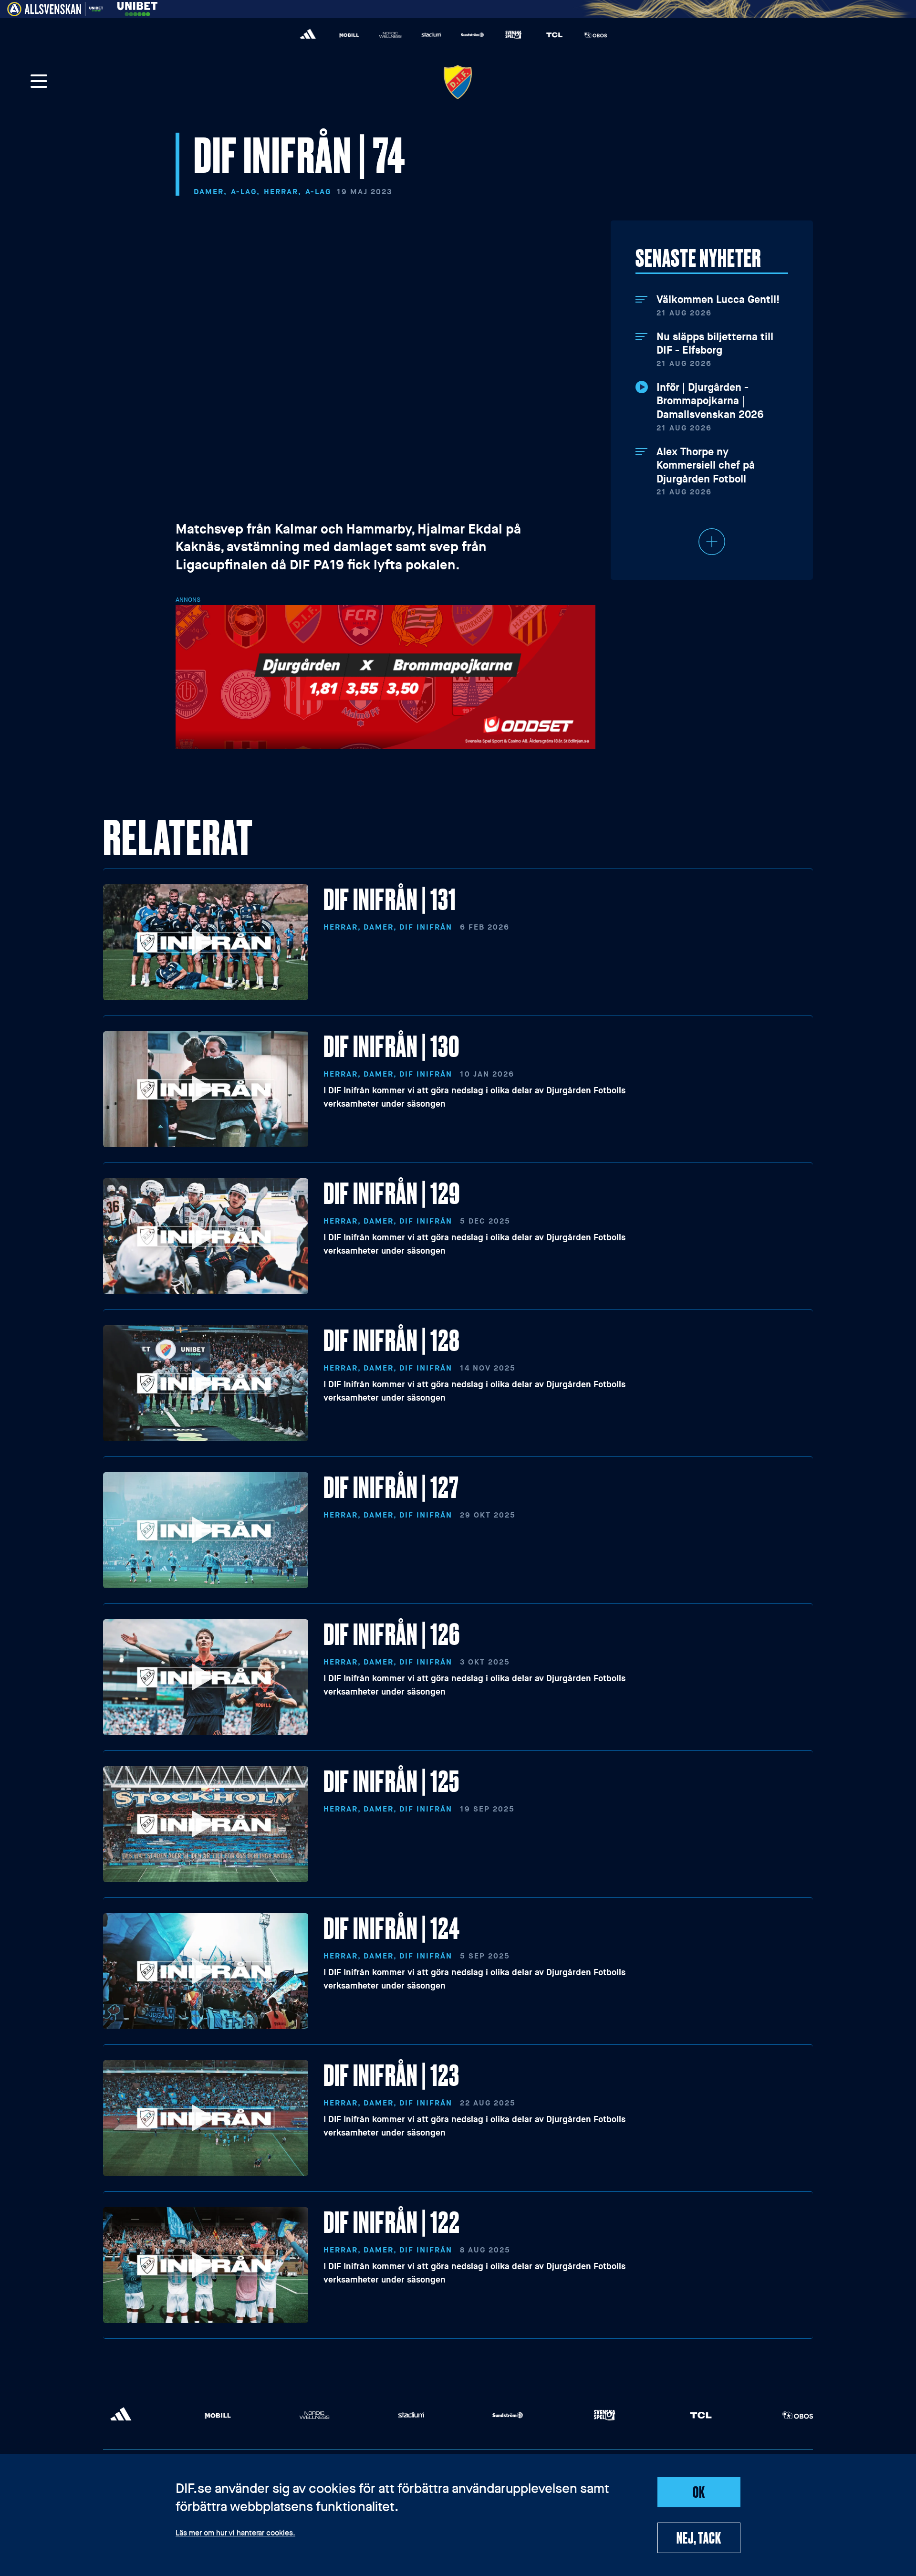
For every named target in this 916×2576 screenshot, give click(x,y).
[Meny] (39, 82)
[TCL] (554, 35)
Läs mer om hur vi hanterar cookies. (235, 2534)
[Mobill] (349, 35)
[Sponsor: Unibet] (137, 7)
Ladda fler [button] (712, 542)
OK (699, 2492)
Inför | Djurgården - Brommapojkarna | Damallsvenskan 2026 (710, 401)
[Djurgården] (458, 82)
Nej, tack (699, 2537)
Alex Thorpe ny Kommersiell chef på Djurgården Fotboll (706, 466)
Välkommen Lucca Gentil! (718, 300)
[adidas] (308, 35)
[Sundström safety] (472, 35)
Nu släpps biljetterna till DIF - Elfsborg (715, 344)
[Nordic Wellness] (390, 35)
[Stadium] (431, 35)
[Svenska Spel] (513, 35)
